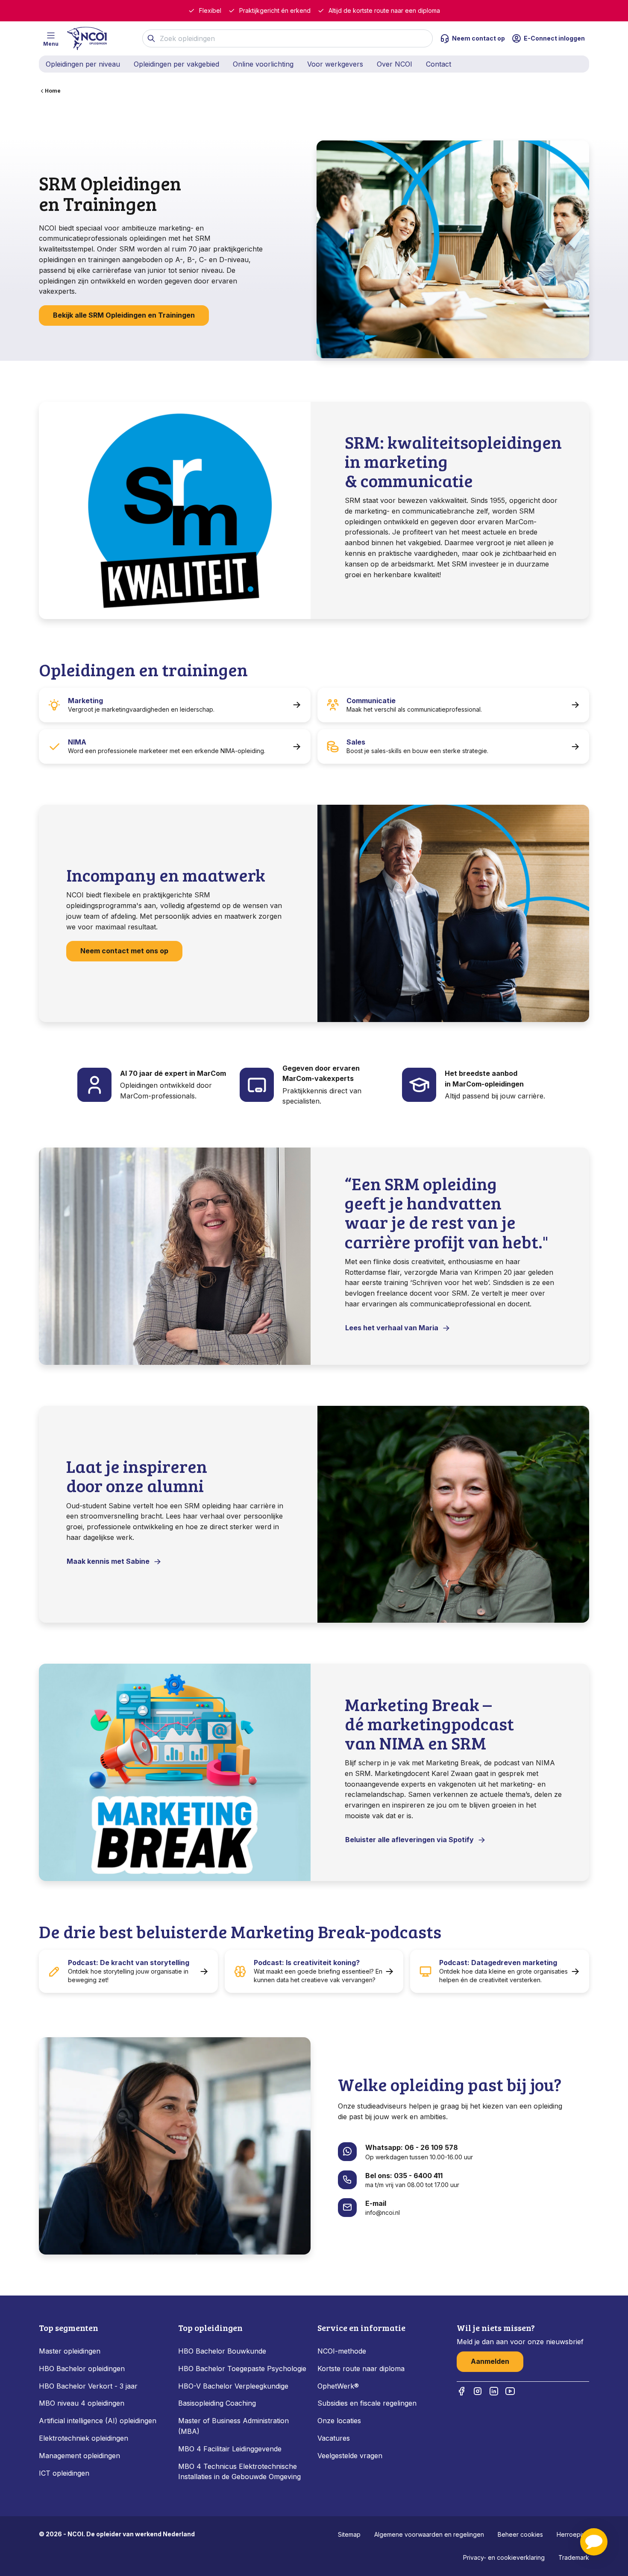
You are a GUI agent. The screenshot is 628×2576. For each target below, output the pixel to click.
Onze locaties (339, 2421)
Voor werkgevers (335, 64)
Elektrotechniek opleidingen (84, 2438)
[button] (594, 2542)
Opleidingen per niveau (83, 64)
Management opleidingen (79, 2456)
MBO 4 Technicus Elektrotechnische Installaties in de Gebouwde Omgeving (241, 2472)
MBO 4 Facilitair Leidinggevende (230, 2449)
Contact (439, 64)
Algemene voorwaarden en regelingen (429, 2534)
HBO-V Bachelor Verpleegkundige (233, 2386)
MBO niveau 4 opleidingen (82, 2403)
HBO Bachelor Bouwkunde (222, 2351)
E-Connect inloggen (554, 38)
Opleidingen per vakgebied (176, 64)
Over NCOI (395, 64)
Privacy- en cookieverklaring (504, 2557)
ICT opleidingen (64, 2473)
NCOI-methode (342, 2351)
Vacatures (334, 2438)
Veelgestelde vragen (350, 2456)
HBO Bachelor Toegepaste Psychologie (242, 2369)
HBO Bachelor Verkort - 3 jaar (88, 2386)
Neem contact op (478, 38)
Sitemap (349, 2534)
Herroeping (573, 2534)
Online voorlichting (263, 64)
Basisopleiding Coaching (217, 2403)
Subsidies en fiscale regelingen (367, 2403)
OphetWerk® (338, 2386)
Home (53, 91)
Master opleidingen (70, 2351)
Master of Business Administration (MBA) (233, 2426)
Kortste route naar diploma (361, 2369)
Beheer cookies (520, 2534)
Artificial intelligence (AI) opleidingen (98, 2421)
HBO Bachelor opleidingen (82, 2369)
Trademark (574, 2557)
